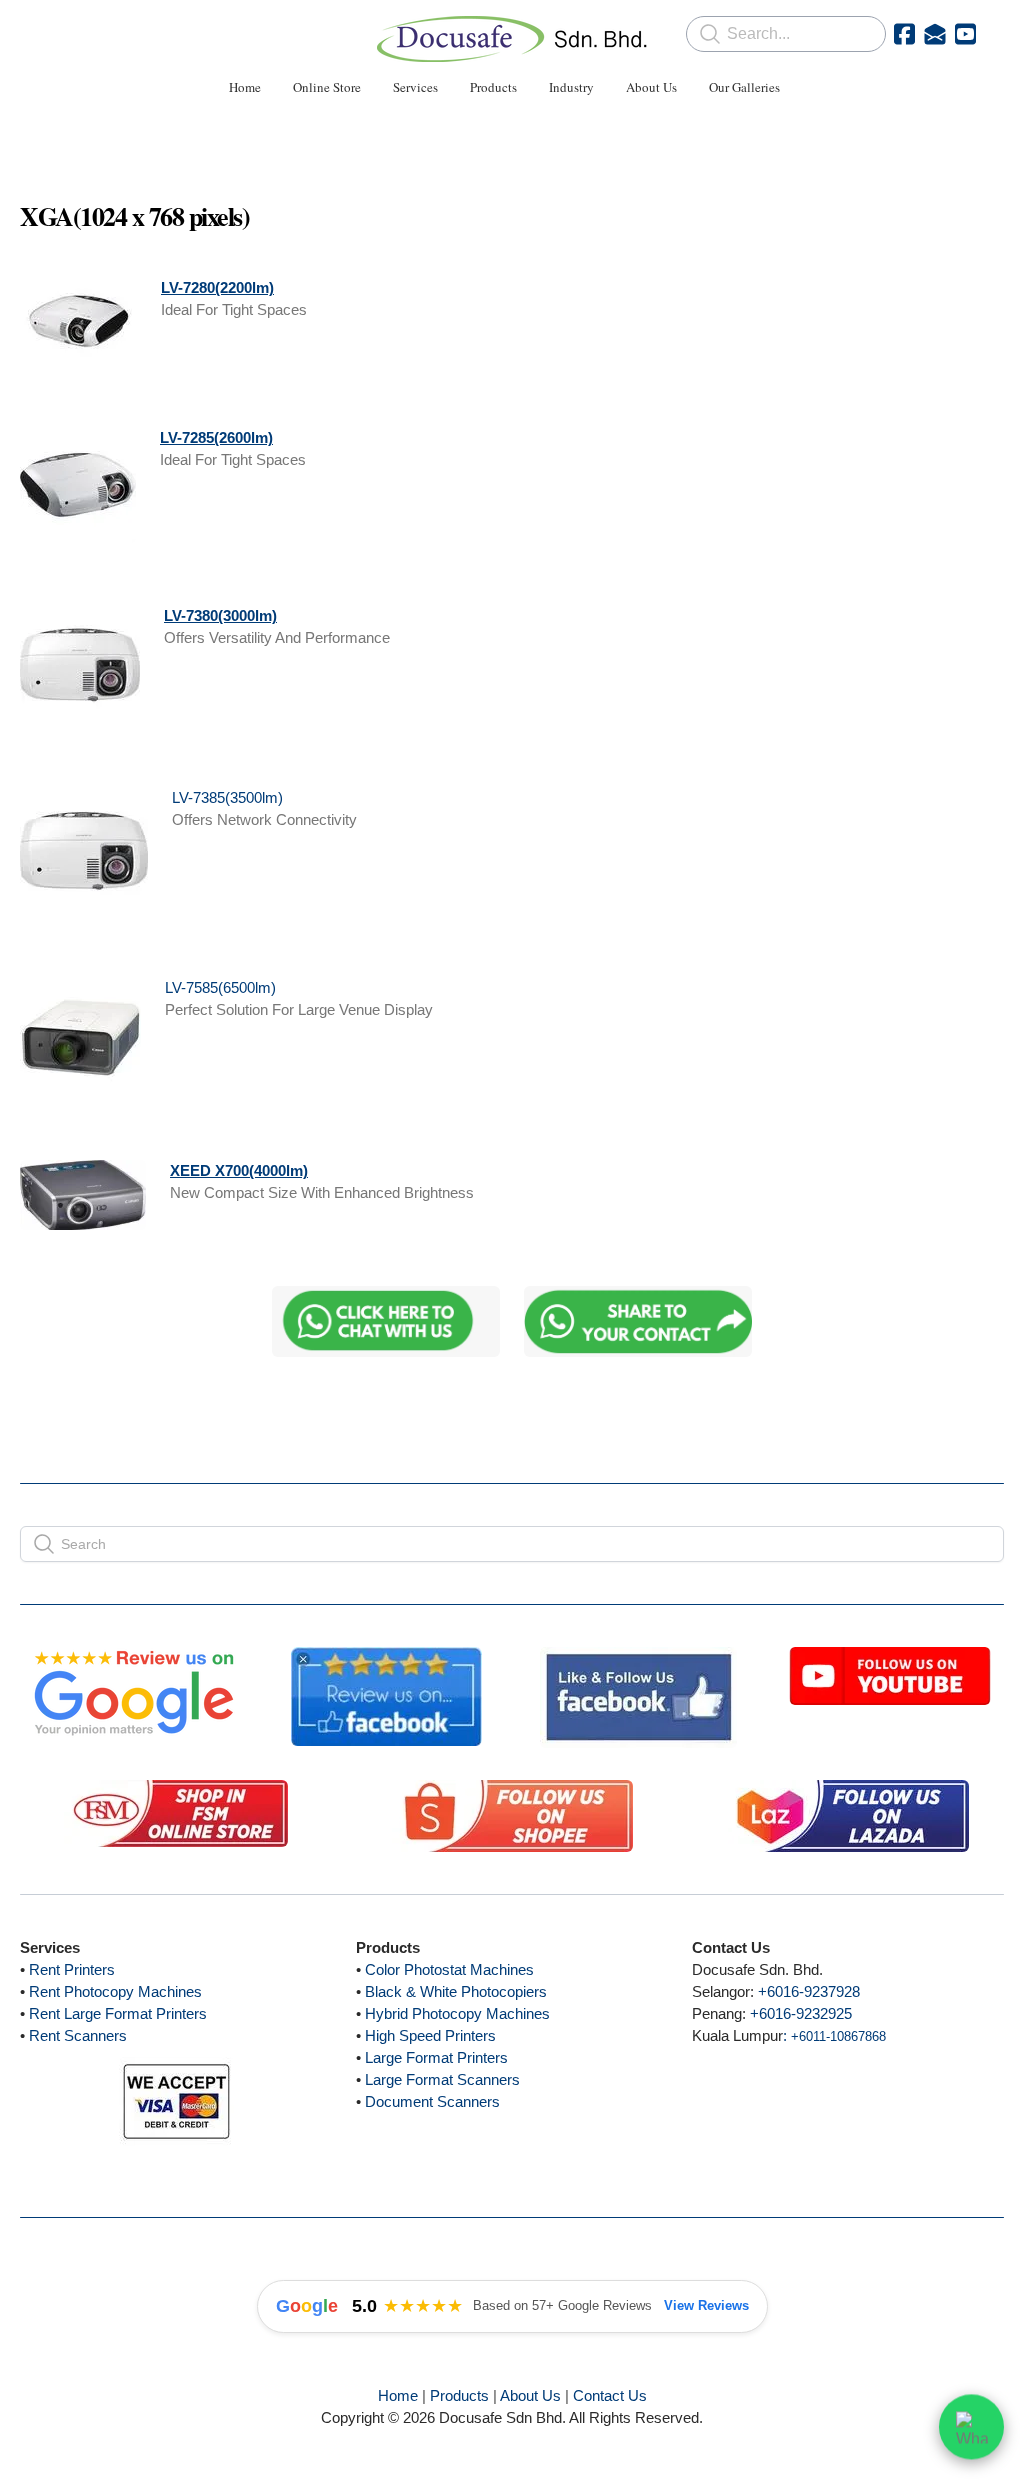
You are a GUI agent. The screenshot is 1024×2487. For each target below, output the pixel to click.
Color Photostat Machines (449, 1969)
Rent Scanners (78, 2035)
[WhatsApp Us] (971, 2427)
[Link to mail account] (935, 34)
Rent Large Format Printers (118, 2013)
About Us (530, 2395)
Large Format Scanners (442, 2079)
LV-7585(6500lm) (220, 987)
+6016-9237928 (809, 1991)
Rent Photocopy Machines (115, 1991)
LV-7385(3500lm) (227, 797)
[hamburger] (64, 32)
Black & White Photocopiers (456, 1991)
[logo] (512, 39)
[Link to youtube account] (965, 34)
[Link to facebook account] (904, 34)
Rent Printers (72, 1969)
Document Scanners (432, 2101)
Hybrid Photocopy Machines (457, 2013)
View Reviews (706, 2305)
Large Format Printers (436, 2057)
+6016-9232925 (801, 2013)
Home (398, 2395)
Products (459, 2395)
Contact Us (610, 2395)
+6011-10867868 (838, 2036)
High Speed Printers (430, 2035)
